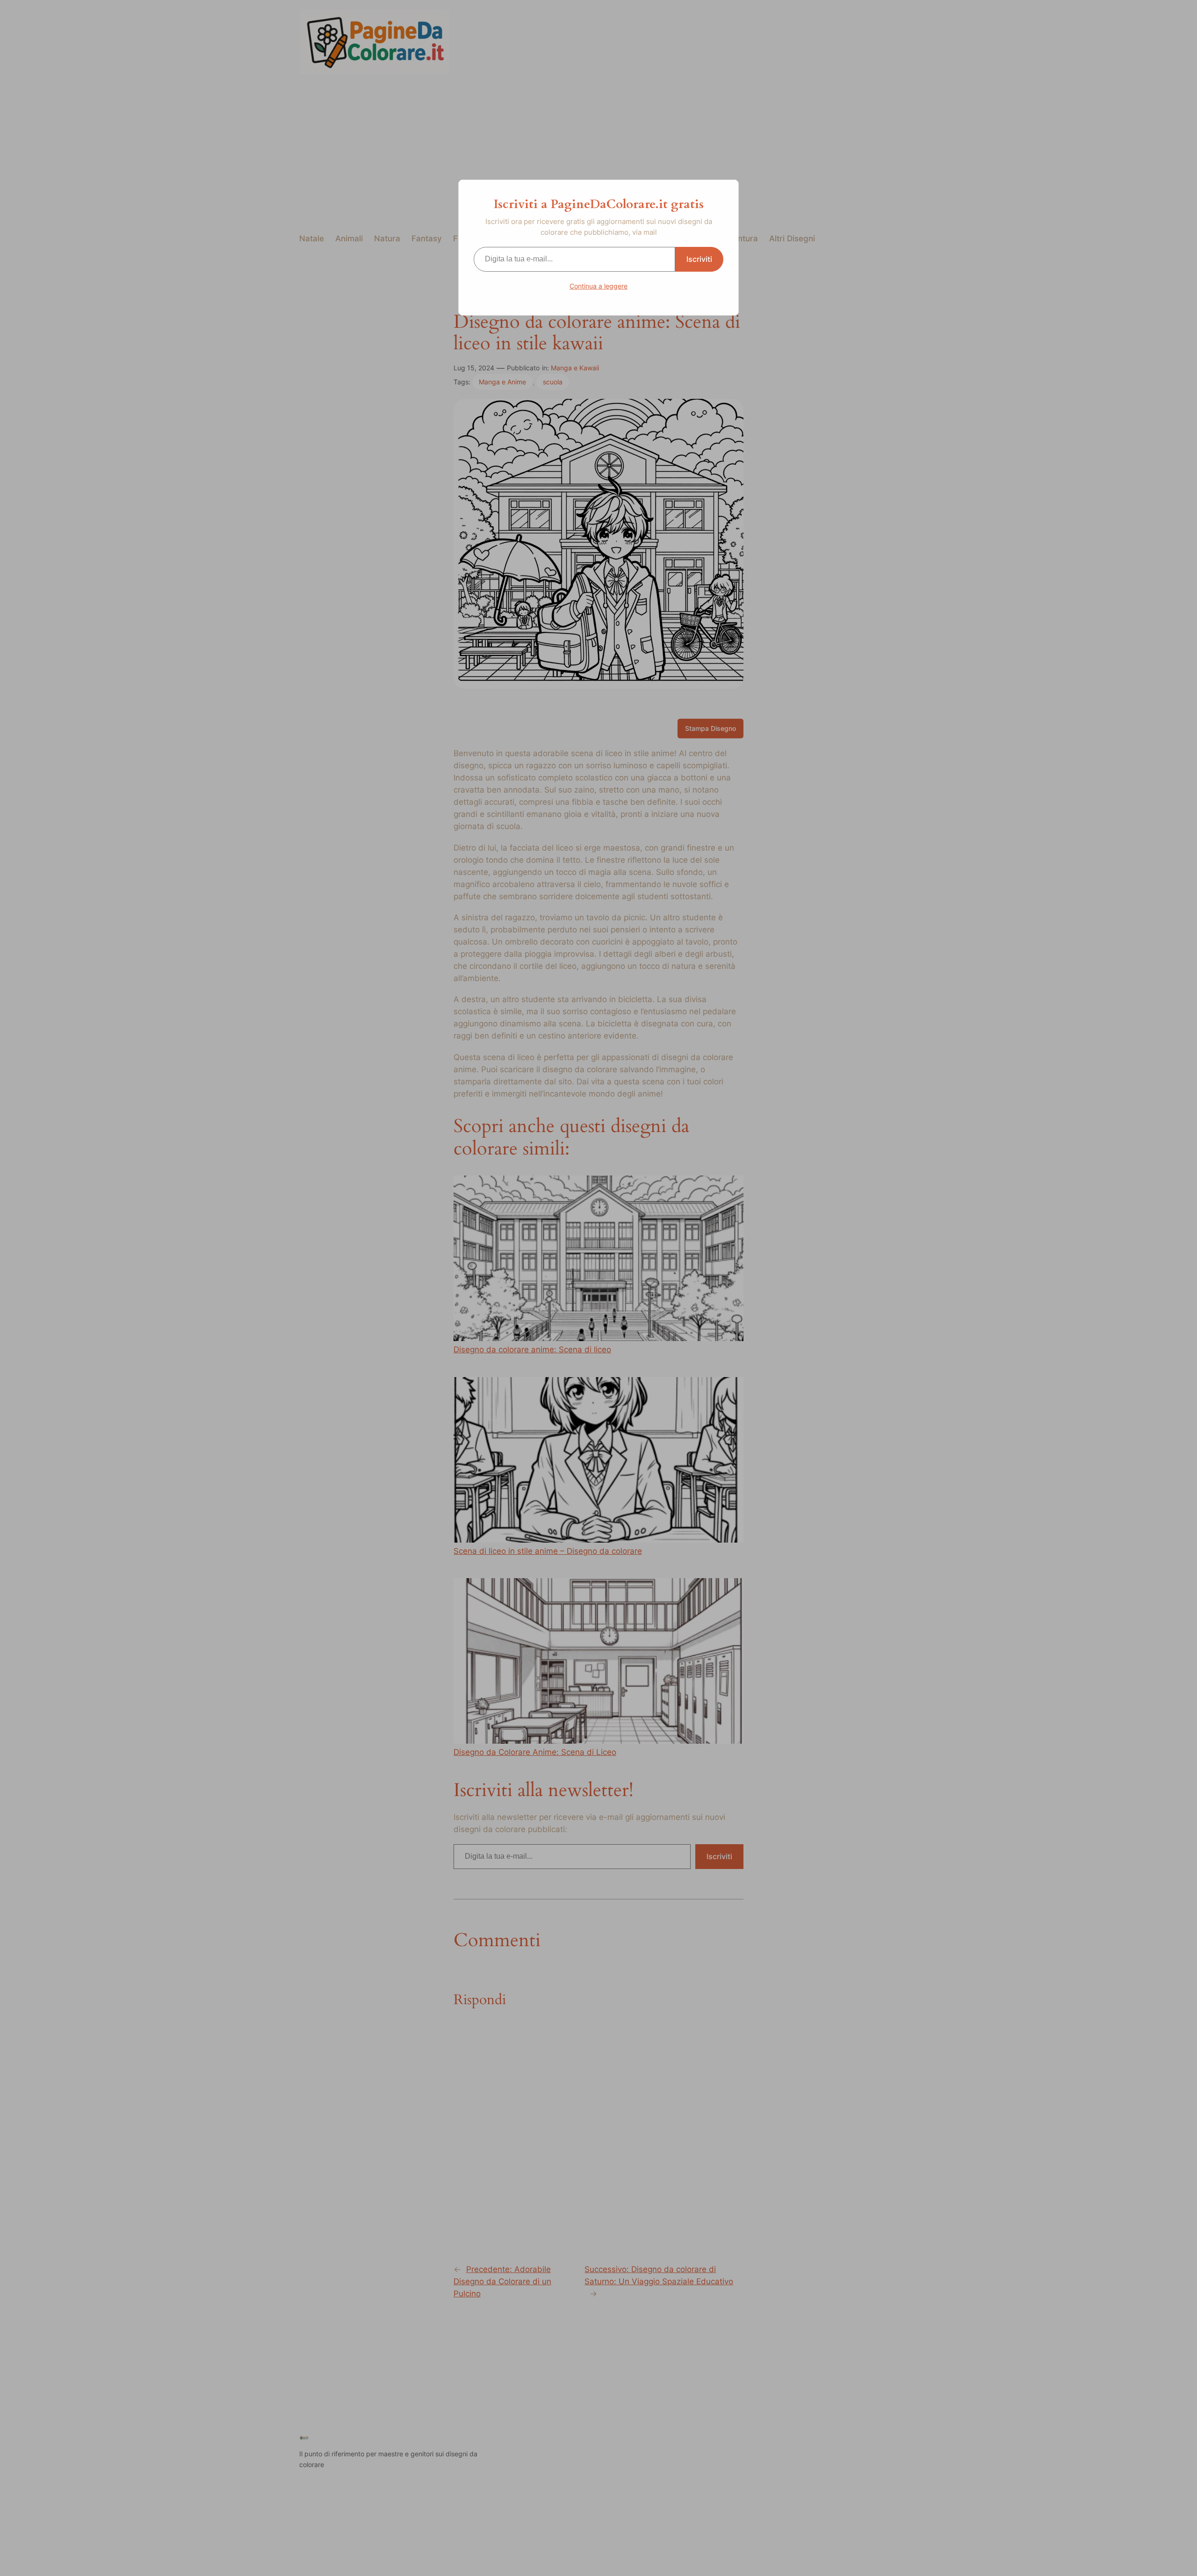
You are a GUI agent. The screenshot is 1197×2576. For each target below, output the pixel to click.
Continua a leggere (598, 286)
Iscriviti (699, 259)
